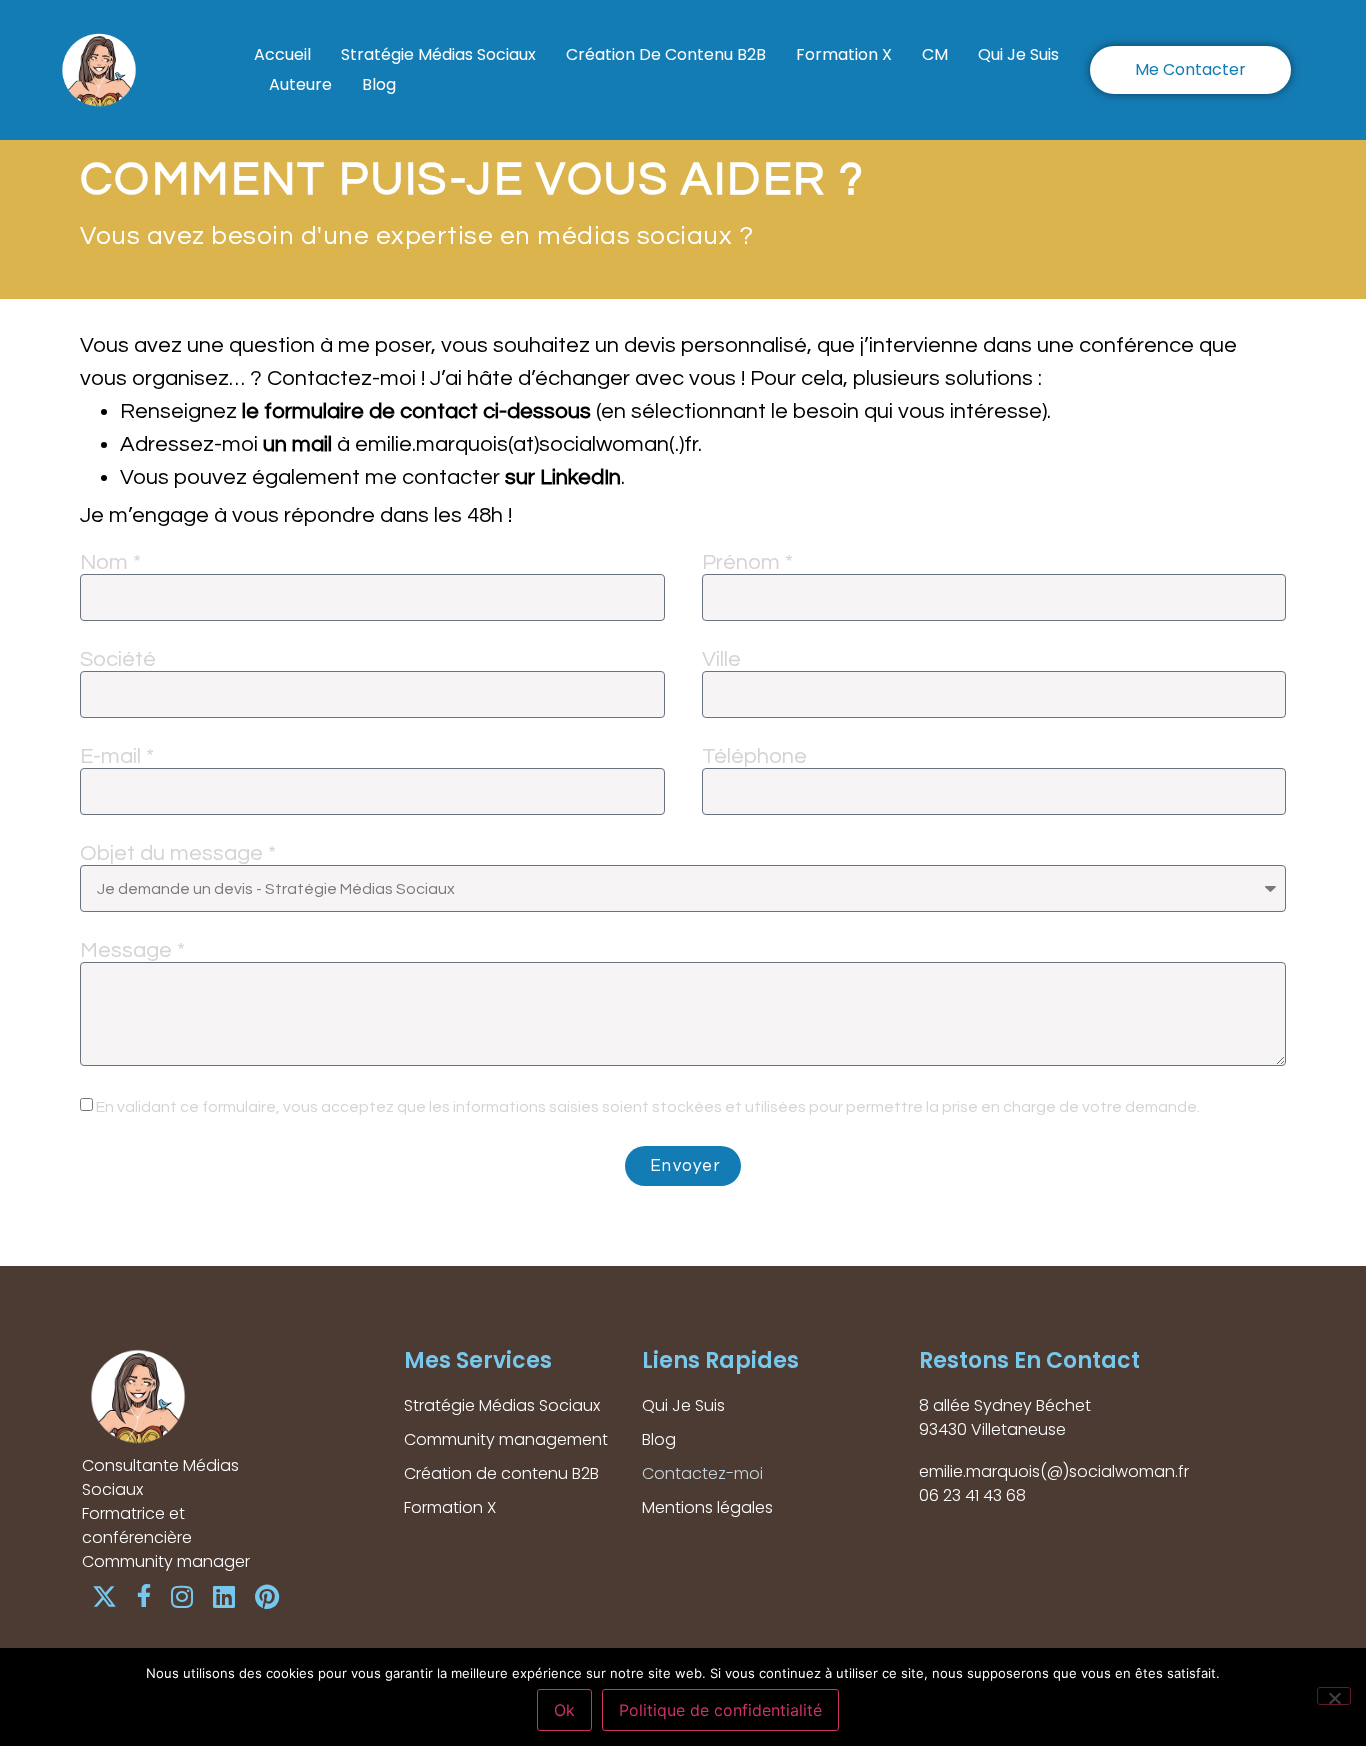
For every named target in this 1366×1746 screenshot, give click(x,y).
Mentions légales (707, 1507)
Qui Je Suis (1018, 54)
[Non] (1334, 1696)
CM (935, 54)
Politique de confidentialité (720, 1710)
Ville (721, 660)
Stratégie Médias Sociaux (438, 54)
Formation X (844, 54)
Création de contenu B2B (666, 54)
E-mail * (117, 757)
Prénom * (747, 563)
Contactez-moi (702, 1473)
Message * (132, 951)
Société (118, 660)
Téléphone (754, 757)
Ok (564, 1710)
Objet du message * (178, 854)
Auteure (300, 84)
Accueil (282, 54)
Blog (379, 84)
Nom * (110, 563)
